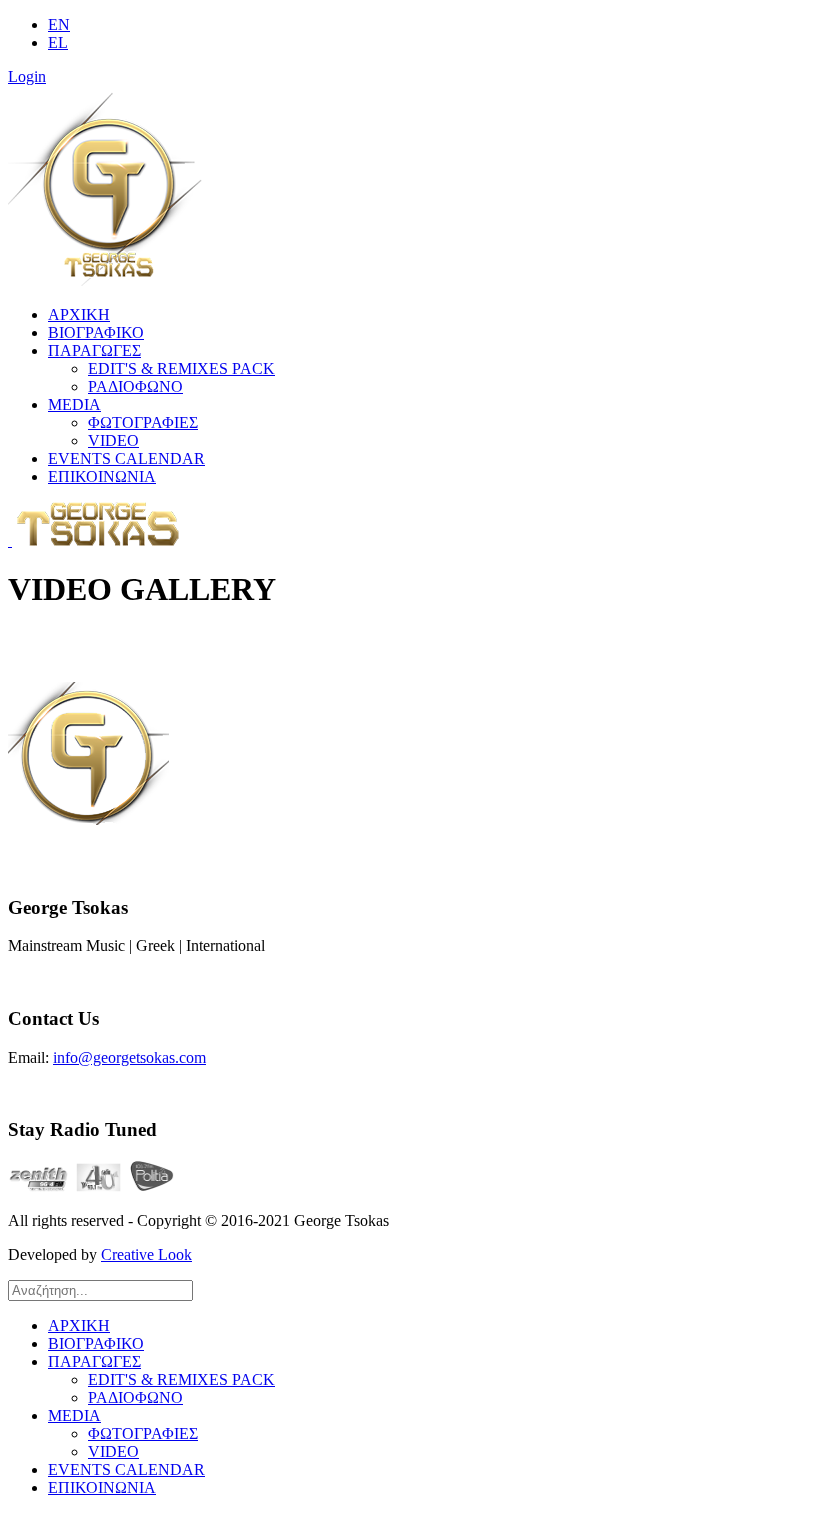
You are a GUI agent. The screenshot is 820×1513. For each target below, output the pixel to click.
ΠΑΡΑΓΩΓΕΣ (94, 350)
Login (27, 76)
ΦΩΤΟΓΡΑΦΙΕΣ (143, 422)
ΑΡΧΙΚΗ (79, 314)
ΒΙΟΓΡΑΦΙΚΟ (96, 332)
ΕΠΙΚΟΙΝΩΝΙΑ (102, 476)
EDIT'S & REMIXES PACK (181, 368)
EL (58, 42)
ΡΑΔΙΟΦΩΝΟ (135, 386)
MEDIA (74, 404)
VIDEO (113, 440)
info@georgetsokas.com (129, 1057)
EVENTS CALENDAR (126, 458)
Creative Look (146, 1254)
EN (59, 24)
